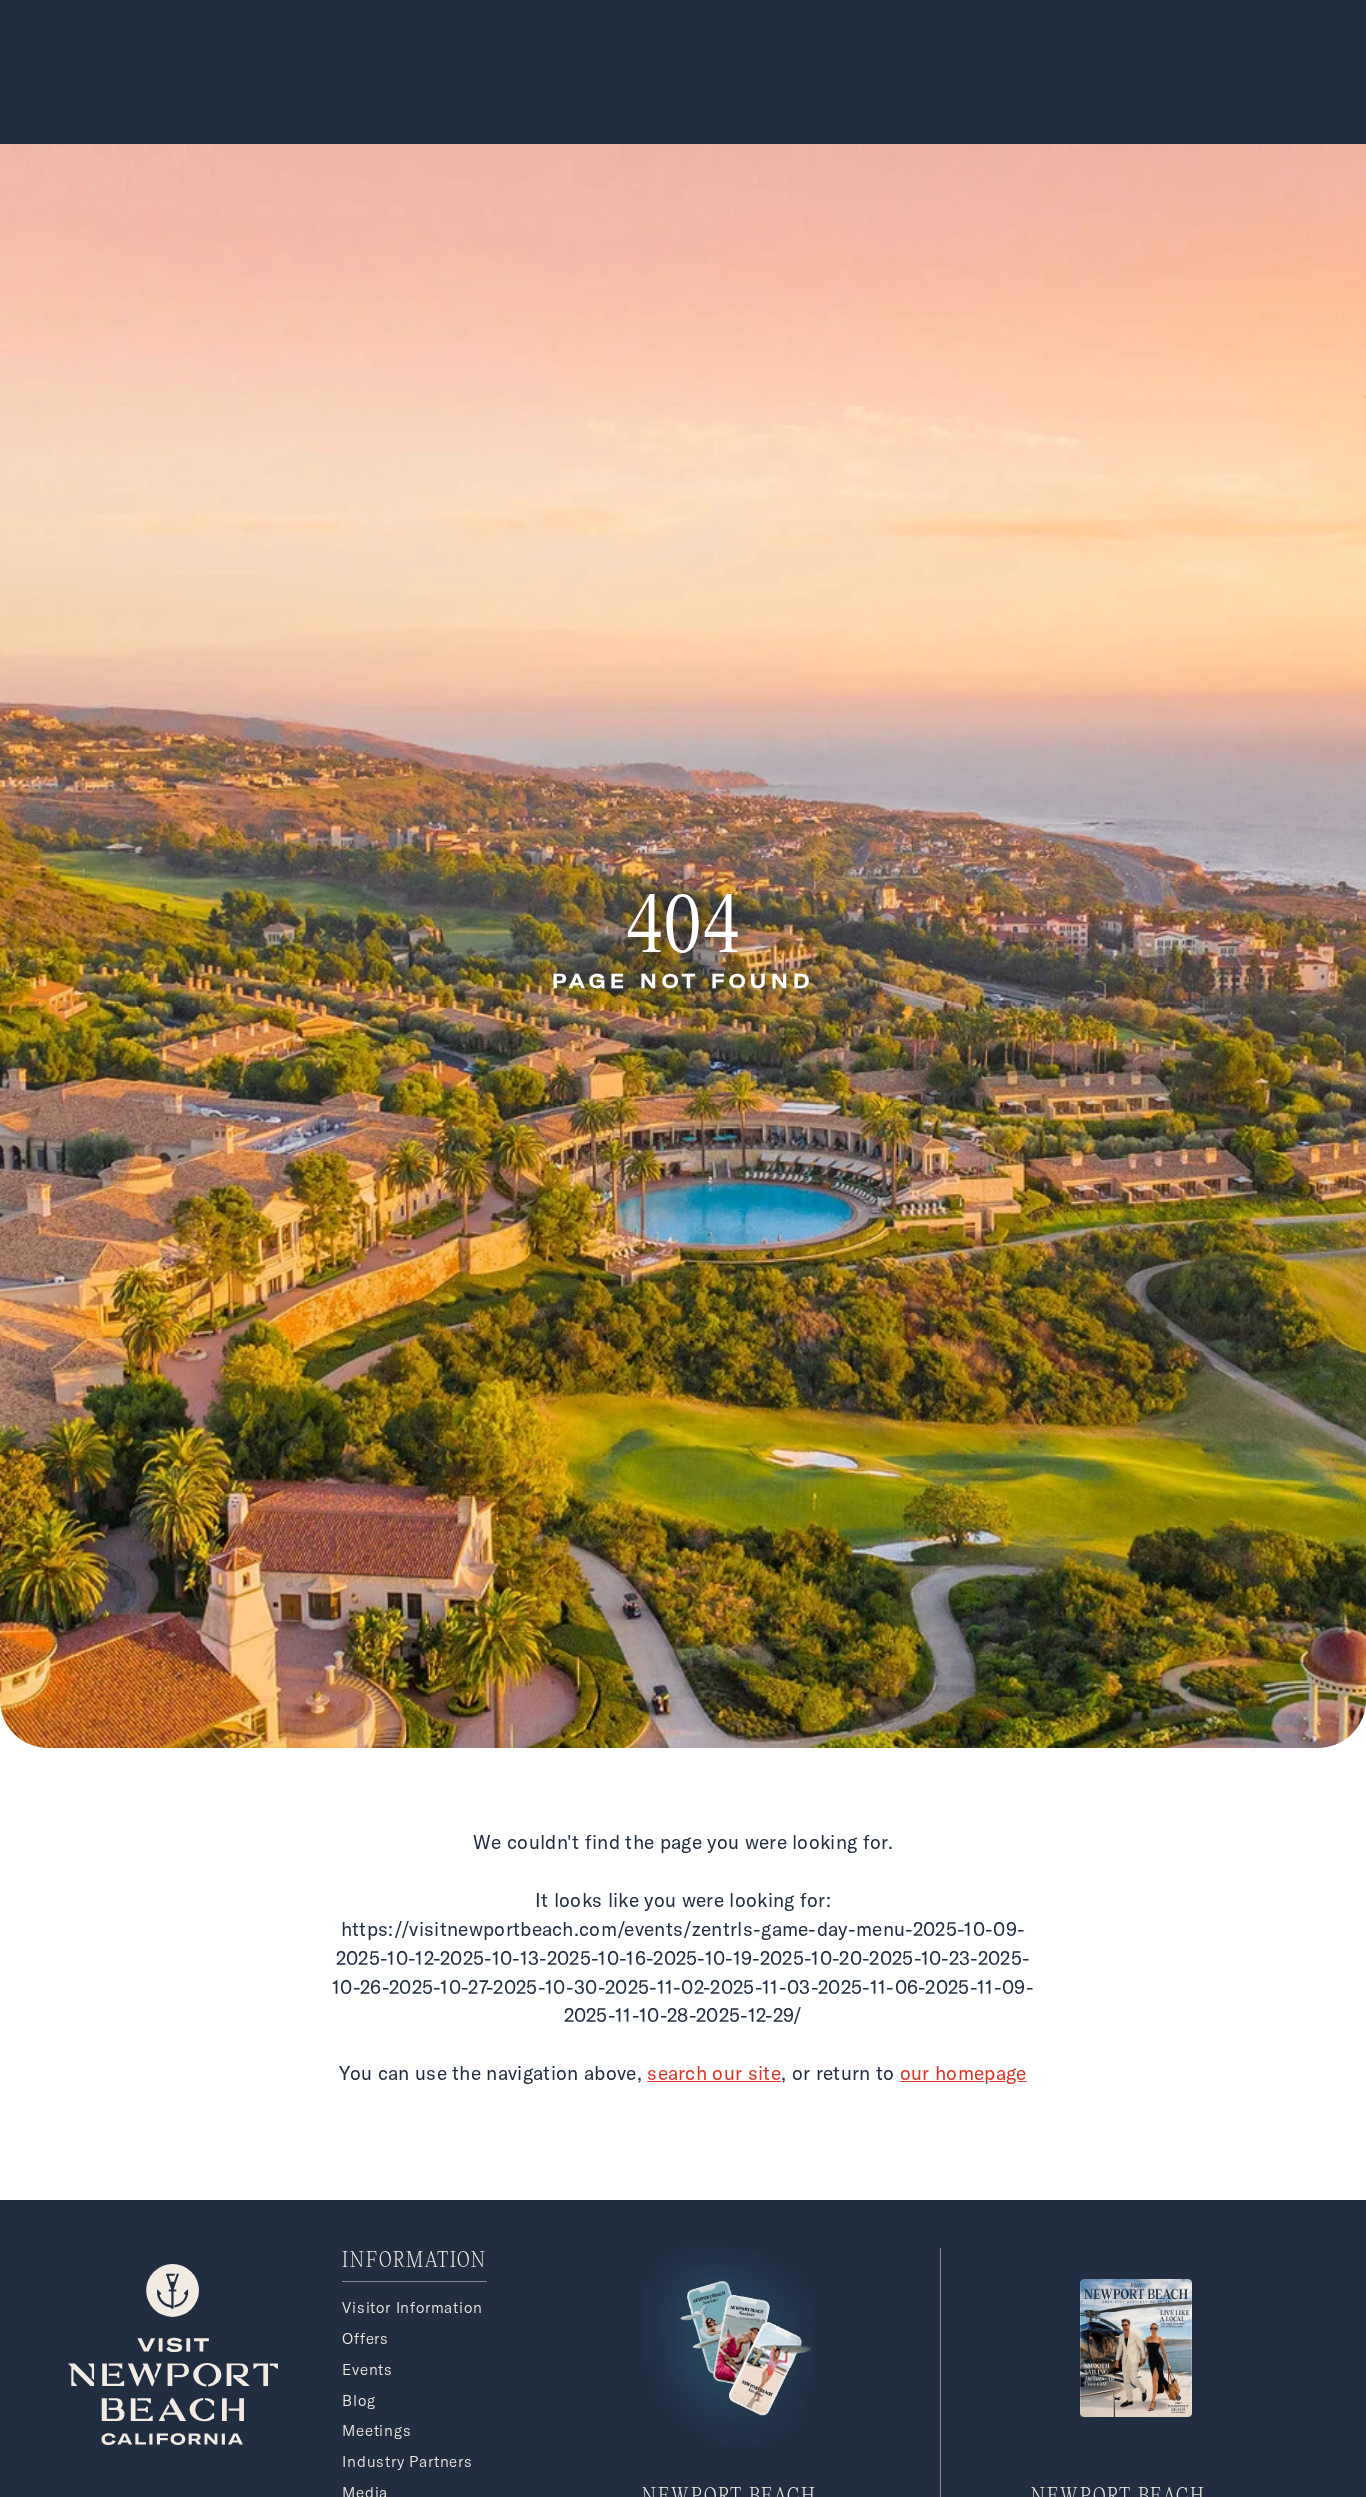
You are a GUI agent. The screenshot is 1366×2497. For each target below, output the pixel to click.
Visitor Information (412, 2307)
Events (367, 2369)
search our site (714, 2073)
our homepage (963, 2073)
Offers (365, 2338)
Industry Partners (407, 2461)
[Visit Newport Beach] (173, 2439)
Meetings (376, 2430)
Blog (358, 2400)
